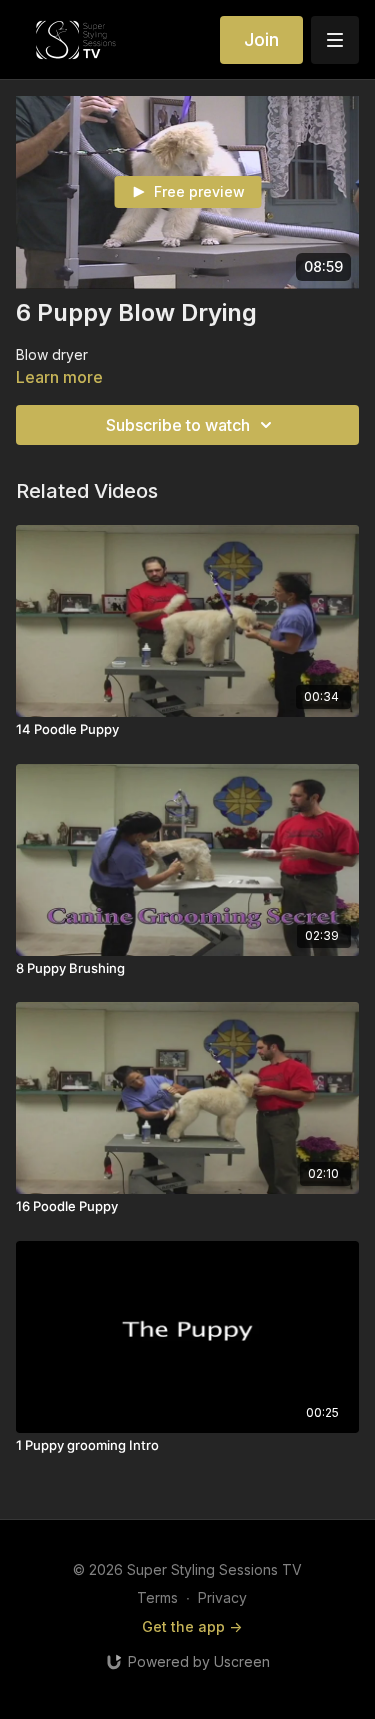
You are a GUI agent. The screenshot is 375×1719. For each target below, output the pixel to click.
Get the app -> (192, 1626)
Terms (157, 1597)
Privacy (222, 1597)
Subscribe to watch (178, 425)
